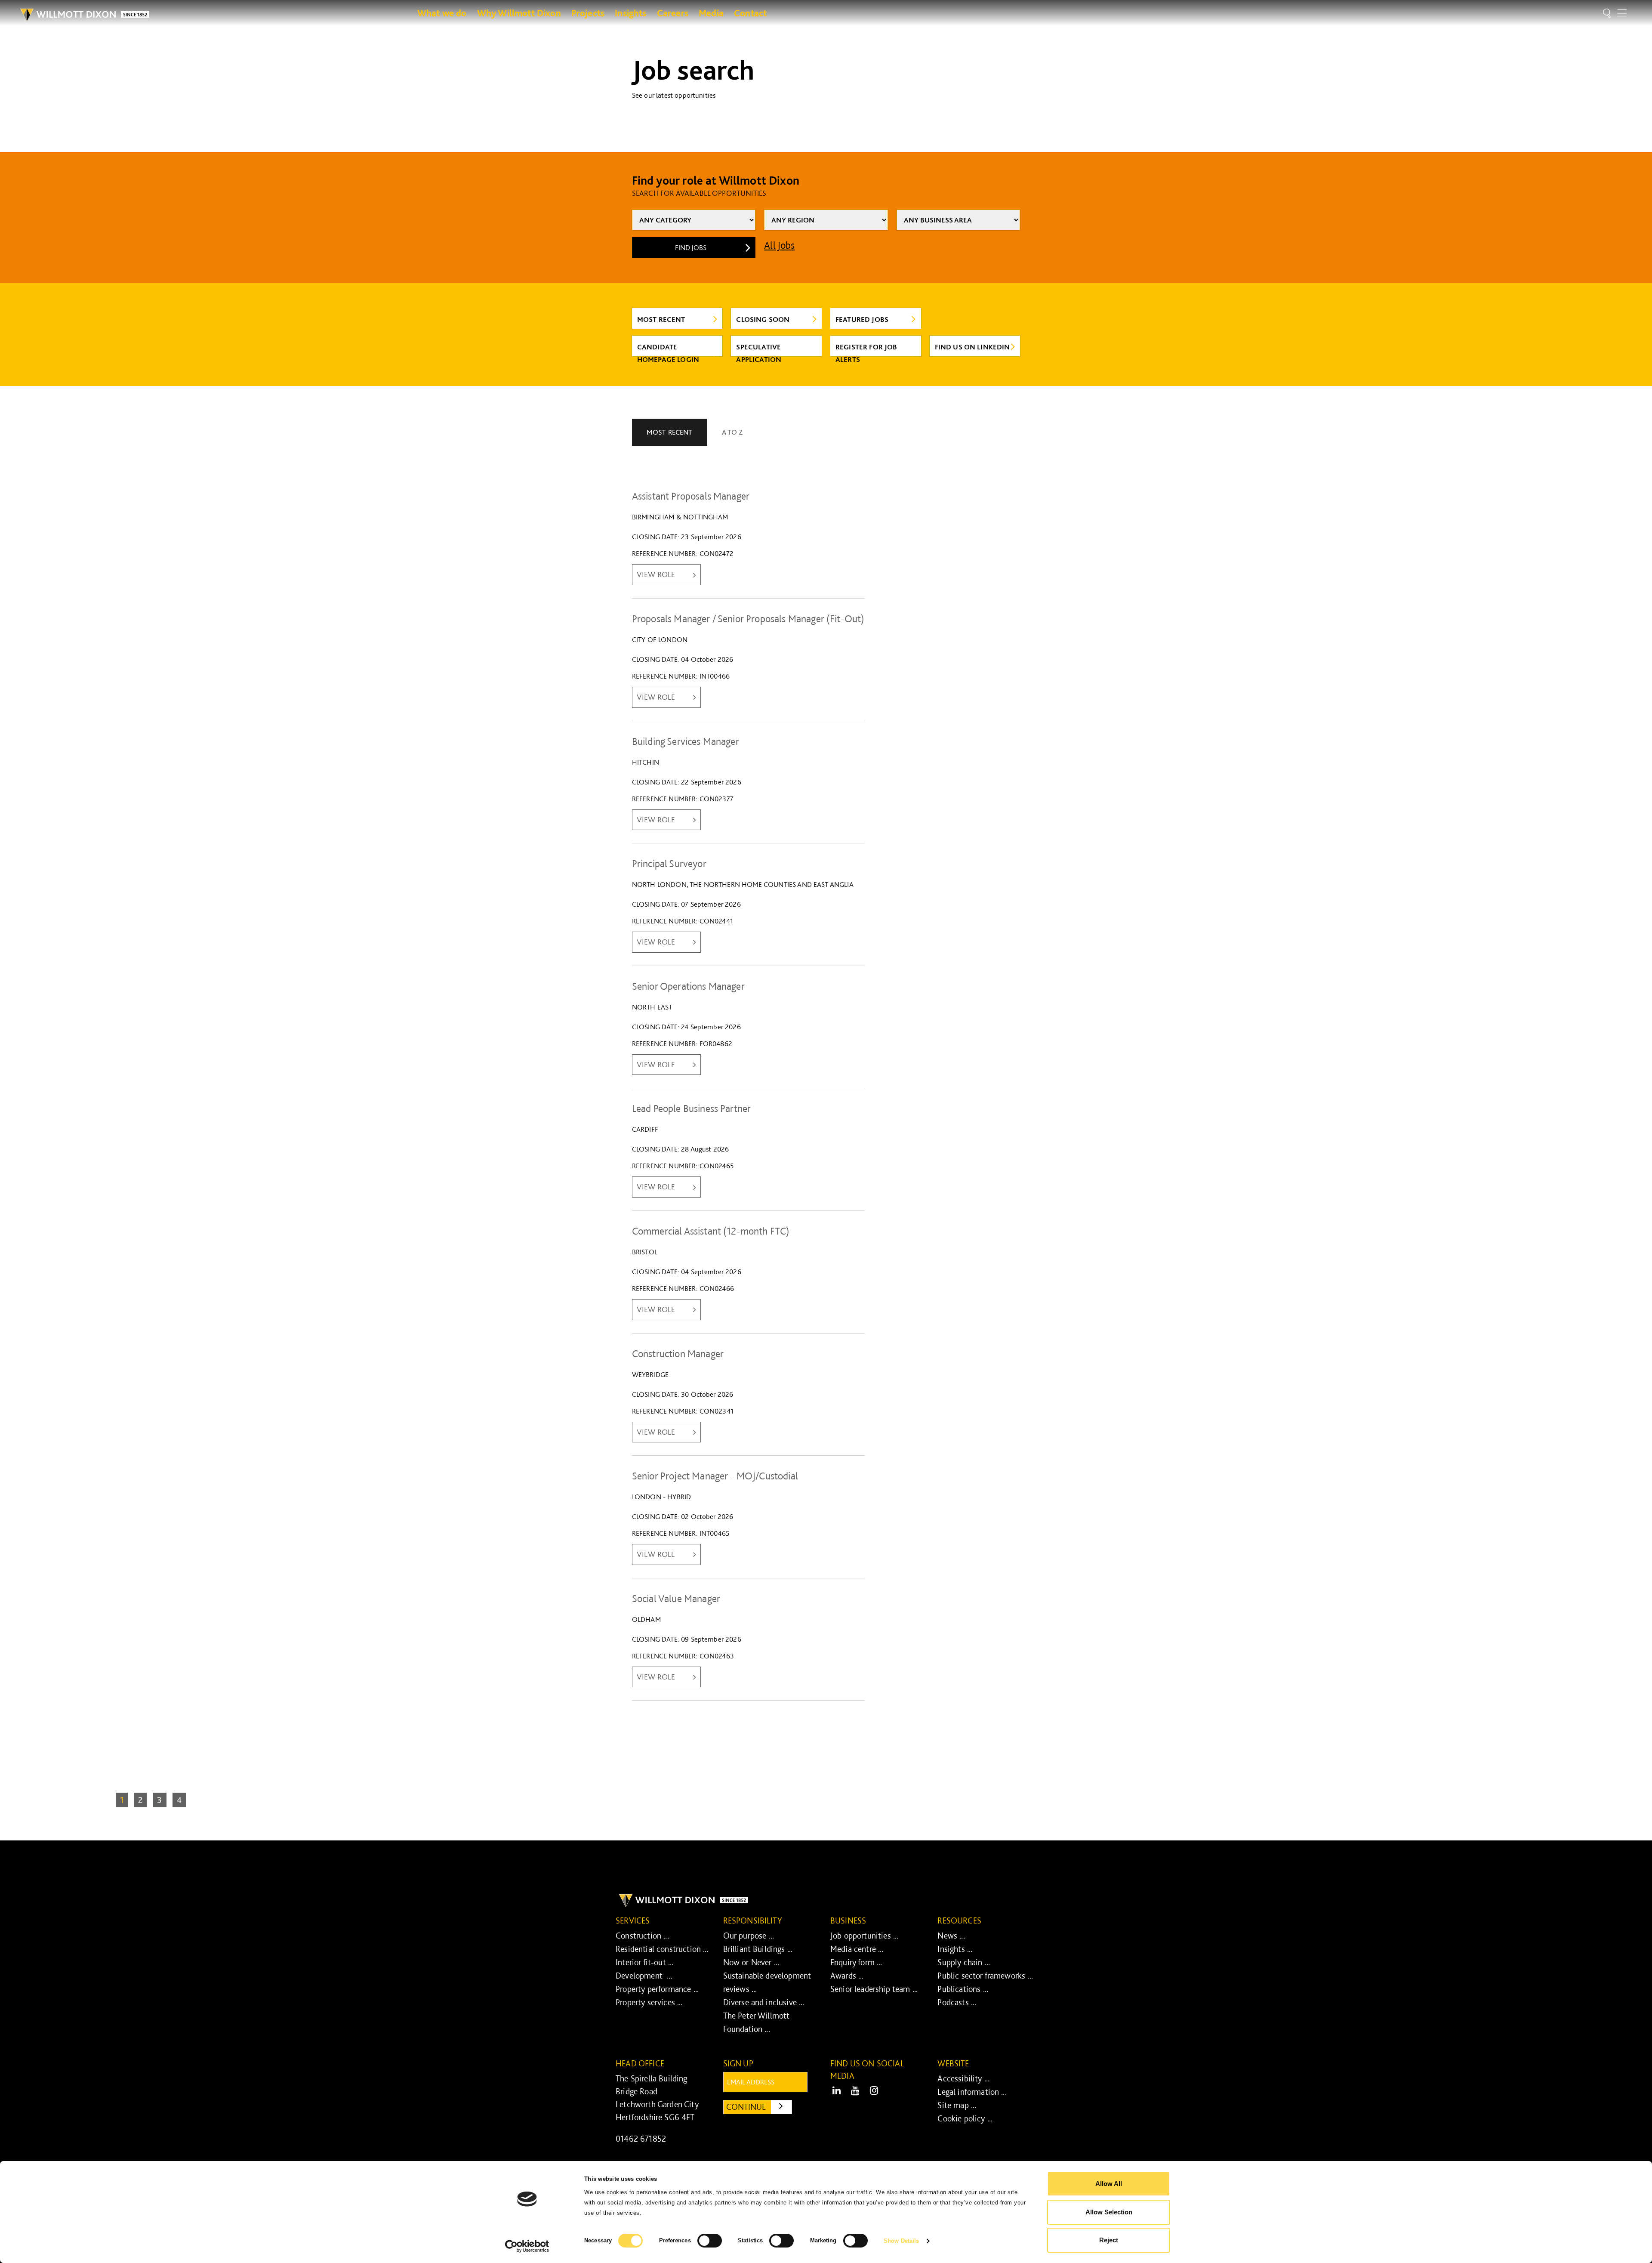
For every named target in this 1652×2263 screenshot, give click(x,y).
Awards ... (847, 1976)
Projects (588, 13)
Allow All (1109, 2184)
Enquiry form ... (856, 1962)
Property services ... (649, 2002)
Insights (630, 13)
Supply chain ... (964, 1962)
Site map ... (957, 2105)
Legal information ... (972, 2092)
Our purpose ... (749, 1936)
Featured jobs (862, 319)
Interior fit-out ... (644, 1962)
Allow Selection (1109, 2212)
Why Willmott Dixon (519, 13)
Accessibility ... (963, 2078)
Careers (673, 13)
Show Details (901, 2241)
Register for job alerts (866, 349)
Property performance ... (657, 1989)
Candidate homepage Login (668, 349)
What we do (442, 13)
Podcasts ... (957, 2002)
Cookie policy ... (965, 2118)
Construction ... (642, 1936)
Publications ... (963, 1989)
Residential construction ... (662, 1949)
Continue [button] (759, 2107)
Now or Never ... (751, 1962)
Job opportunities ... (864, 1936)
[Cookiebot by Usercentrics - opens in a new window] (527, 2246)
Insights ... (955, 1949)
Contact (750, 13)
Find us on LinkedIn (972, 347)
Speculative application (759, 349)
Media (711, 13)
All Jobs (779, 245)
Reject (1109, 2240)
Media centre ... (857, 1949)
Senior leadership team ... (874, 1989)
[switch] (710, 2241)
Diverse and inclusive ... (764, 2002)
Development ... (644, 1976)
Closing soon (763, 319)
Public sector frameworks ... (985, 1976)
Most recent (661, 319)
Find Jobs (691, 247)
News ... (951, 1936)
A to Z (732, 432)
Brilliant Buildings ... (758, 1949)
